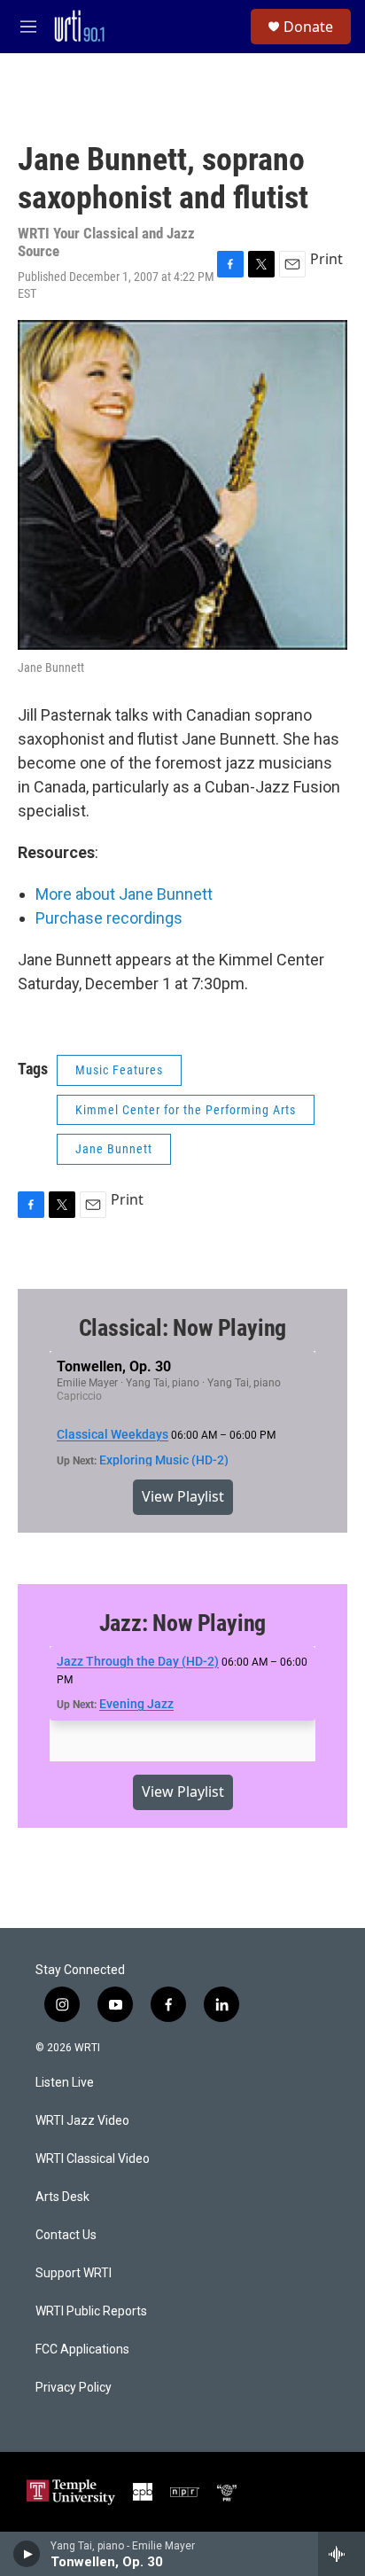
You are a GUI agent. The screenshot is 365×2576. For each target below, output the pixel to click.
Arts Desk (62, 2197)
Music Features (119, 1070)
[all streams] (342, 2554)
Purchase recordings (109, 918)
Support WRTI (74, 2273)
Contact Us (66, 2235)
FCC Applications (82, 2350)
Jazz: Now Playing (183, 1623)
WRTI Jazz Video (82, 2121)
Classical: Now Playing (183, 1328)
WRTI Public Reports (91, 2311)
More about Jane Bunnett (124, 894)
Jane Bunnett (114, 1149)
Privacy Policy (74, 2388)
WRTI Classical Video (93, 2159)
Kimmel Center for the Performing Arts (186, 1110)
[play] (27, 2554)
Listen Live (65, 2083)
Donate (308, 27)
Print (326, 259)
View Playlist (183, 1496)
